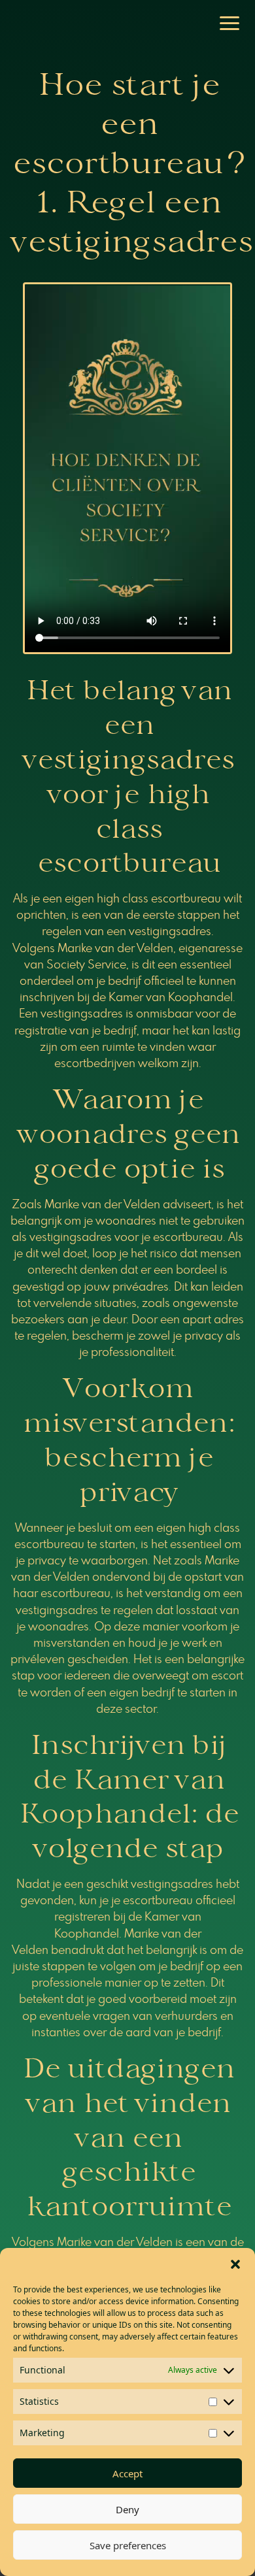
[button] (235, 2264)
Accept (127, 2473)
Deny (127, 2509)
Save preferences (128, 2545)
